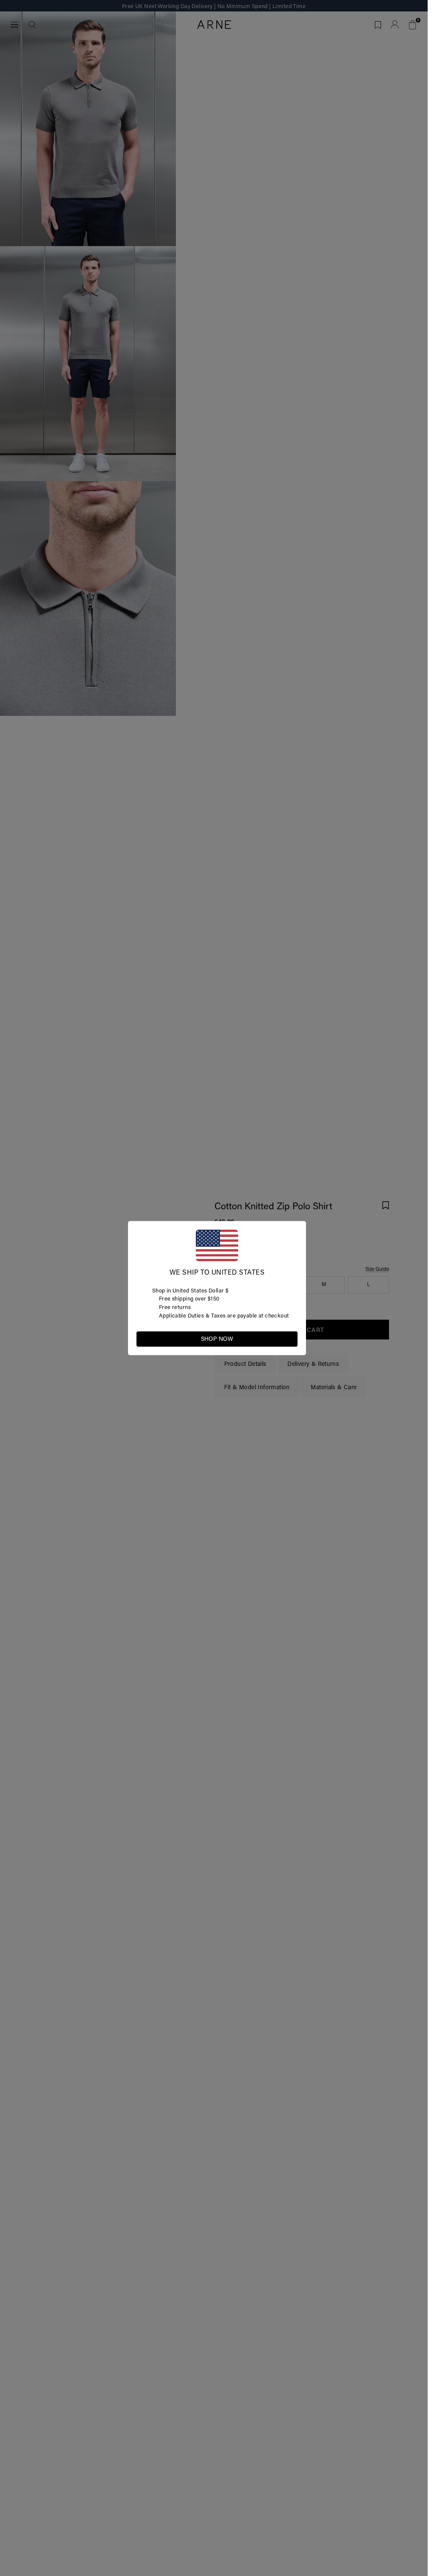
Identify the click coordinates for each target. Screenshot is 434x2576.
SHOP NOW (217, 1339)
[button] (291, 1338)
